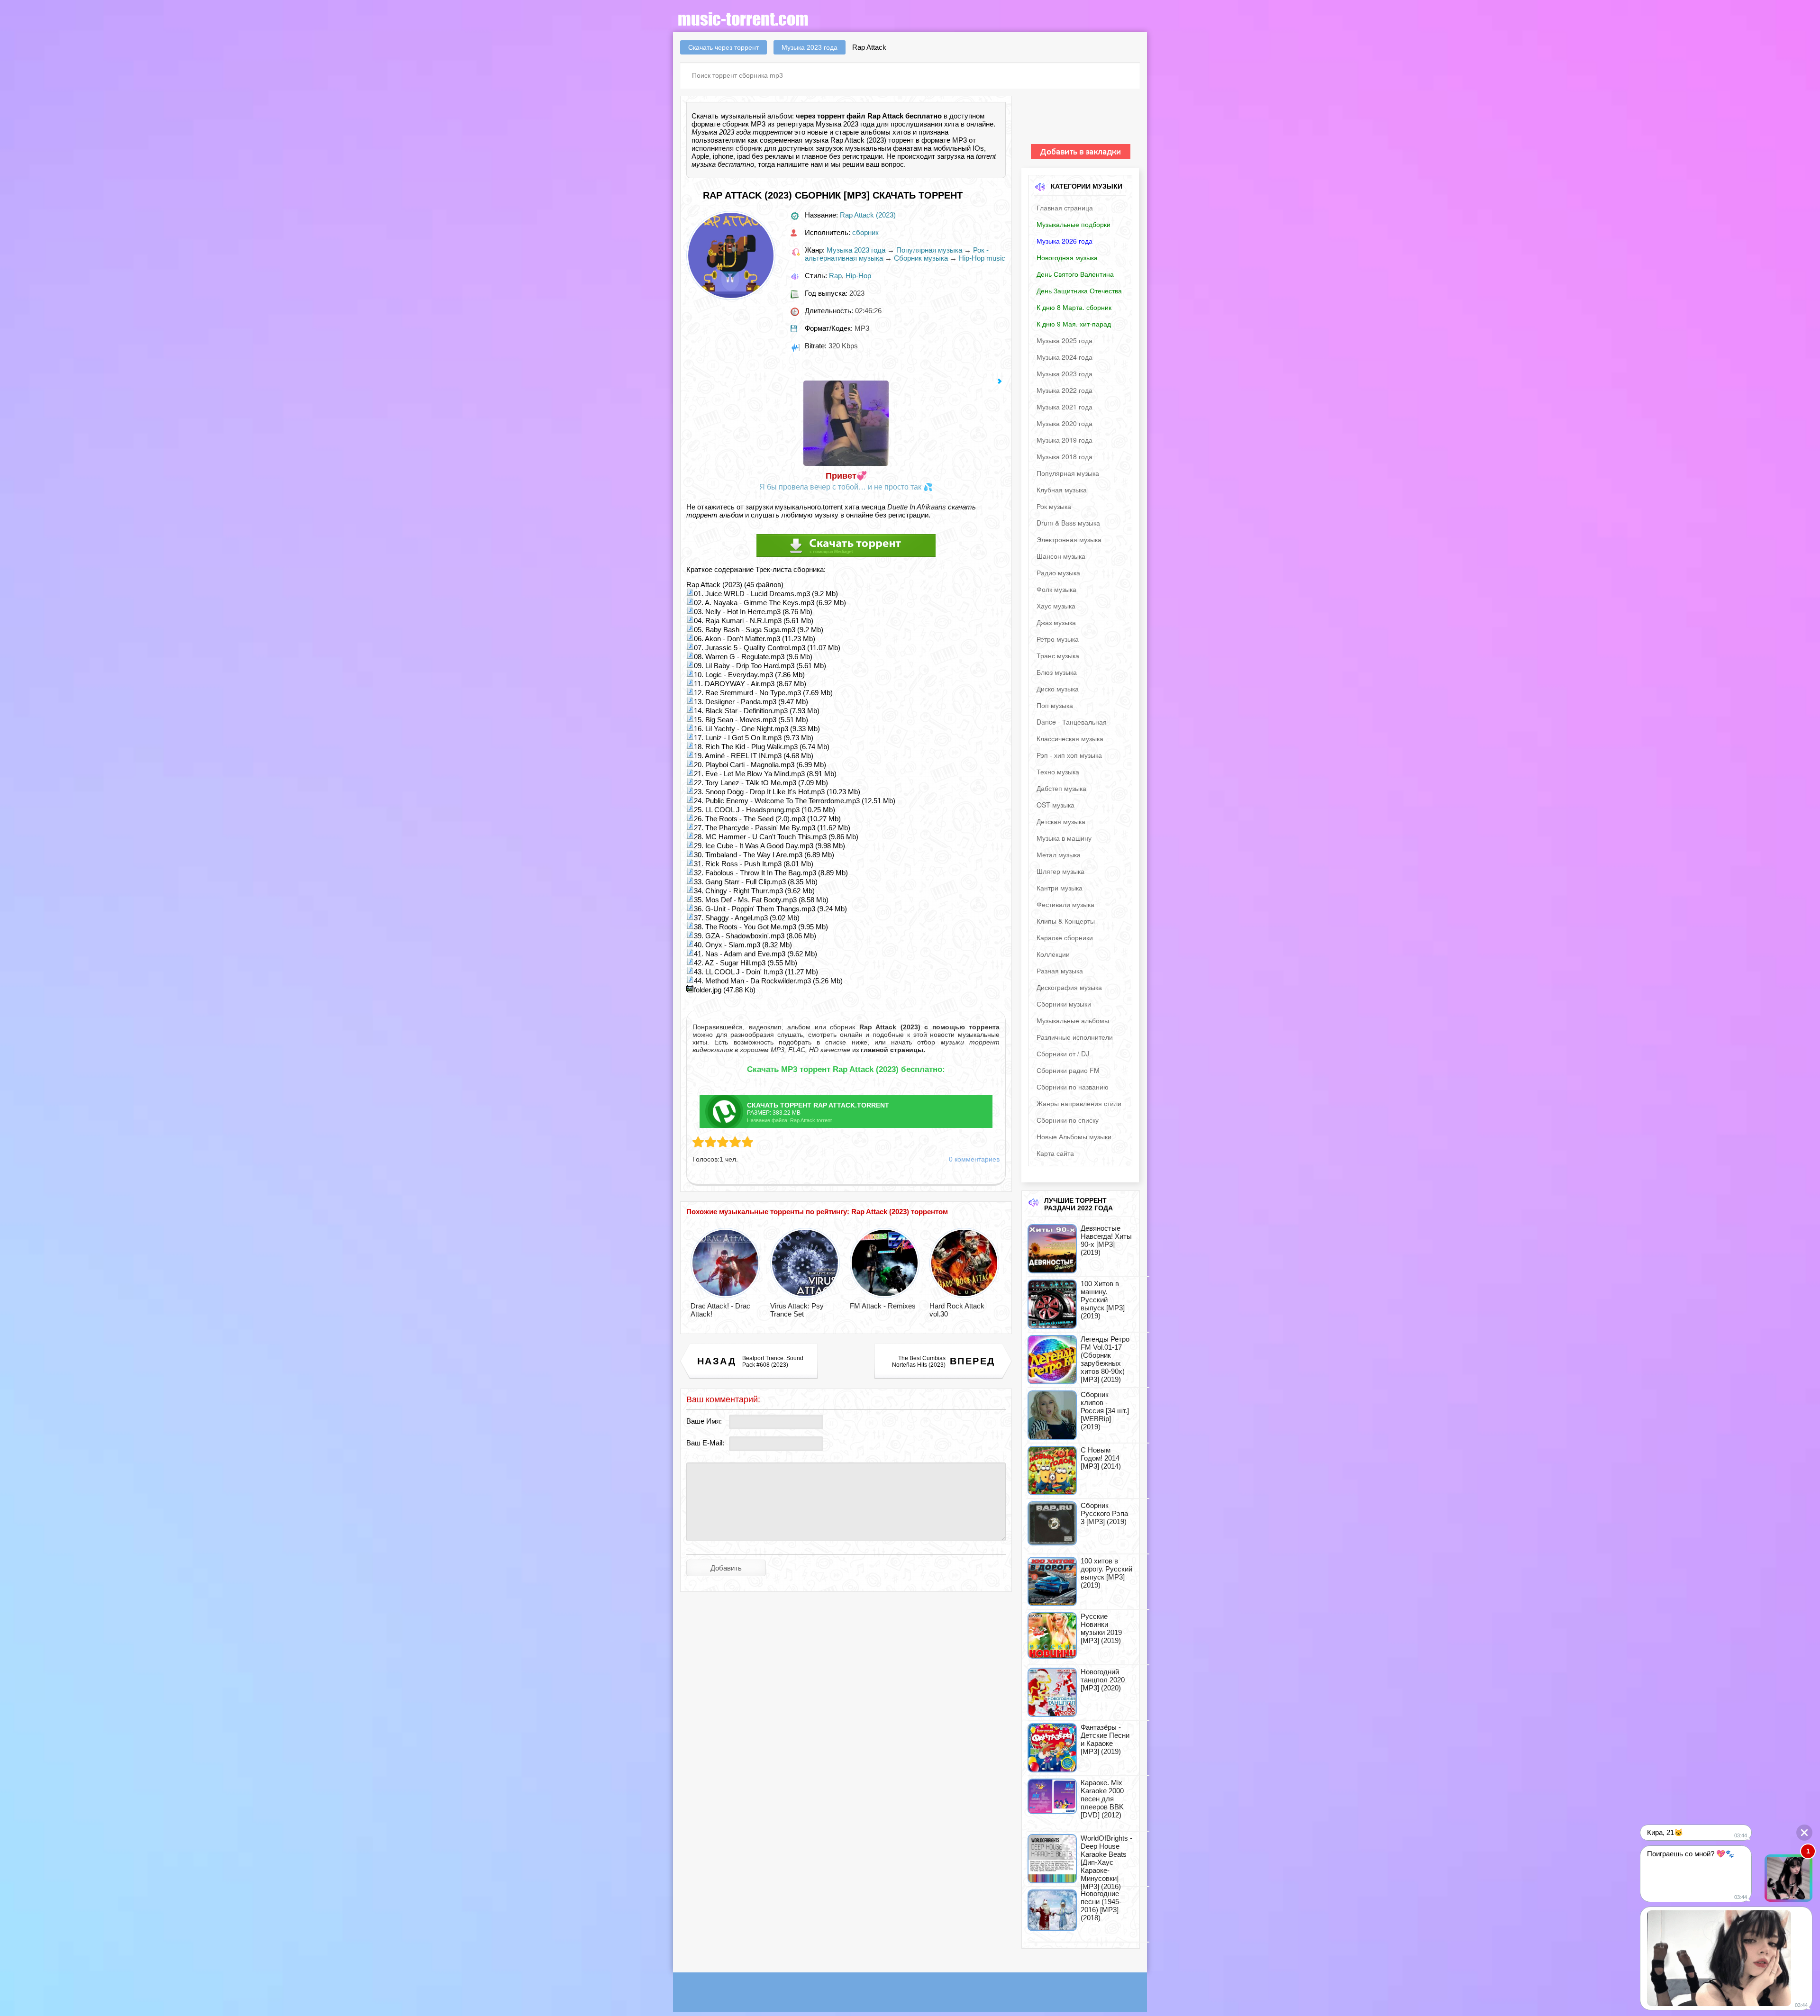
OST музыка (1056, 805)
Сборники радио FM (1068, 1070)
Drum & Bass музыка (1068, 523)
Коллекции (1053, 954)
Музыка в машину (1064, 838)
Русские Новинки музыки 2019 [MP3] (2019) (1101, 1628)
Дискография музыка (1069, 987)
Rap (835, 276)
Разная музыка (1060, 971)
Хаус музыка (1056, 606)
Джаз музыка (1056, 622)
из (888, 1050)
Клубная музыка (1062, 490)
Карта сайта (1055, 1153)
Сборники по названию (1073, 1087)
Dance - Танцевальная (1072, 722)
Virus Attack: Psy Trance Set (797, 1310)
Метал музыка (1059, 854)
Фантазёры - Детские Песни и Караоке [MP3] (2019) (1105, 1739)
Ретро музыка (1058, 639)
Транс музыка (1058, 655)
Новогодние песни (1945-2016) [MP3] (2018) (1101, 1906)
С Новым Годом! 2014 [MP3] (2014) (1101, 1458)
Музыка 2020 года (1065, 423)
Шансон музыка (1061, 556)
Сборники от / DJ (1063, 1053)
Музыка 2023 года (856, 250)
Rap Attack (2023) (868, 215)
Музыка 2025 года (1065, 340)
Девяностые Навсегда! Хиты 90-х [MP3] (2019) (1106, 1240)
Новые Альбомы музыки (1074, 1136)
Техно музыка (1058, 772)
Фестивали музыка (1065, 904)
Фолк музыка (1056, 589)
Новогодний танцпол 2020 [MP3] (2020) (1103, 1680)
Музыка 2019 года (1065, 440)
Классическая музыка (1070, 738)
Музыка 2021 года (1065, 407)
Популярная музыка (929, 250)
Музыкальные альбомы (1073, 1020)
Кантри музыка (1060, 888)
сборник (749, 148)
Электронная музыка (1069, 539)
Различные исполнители (1075, 1037)
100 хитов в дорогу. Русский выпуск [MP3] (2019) (1106, 1573)
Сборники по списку (1068, 1120)
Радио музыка (1058, 572)
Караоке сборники (1065, 937)
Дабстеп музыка (1061, 788)
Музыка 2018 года (1065, 456)
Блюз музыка (1057, 672)
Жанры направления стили (1079, 1103)
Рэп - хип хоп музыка (1069, 755)
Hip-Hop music (982, 258)
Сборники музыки (1064, 1004)
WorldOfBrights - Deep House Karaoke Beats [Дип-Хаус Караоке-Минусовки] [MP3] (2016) (1106, 1862)
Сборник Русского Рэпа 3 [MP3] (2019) (1104, 1513)
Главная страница (1065, 208)
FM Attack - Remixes (883, 1306)
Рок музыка (1054, 506)
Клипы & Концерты (1066, 921)
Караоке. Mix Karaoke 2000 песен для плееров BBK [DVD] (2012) (1102, 1799)
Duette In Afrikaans (917, 507)
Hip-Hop (858, 276)
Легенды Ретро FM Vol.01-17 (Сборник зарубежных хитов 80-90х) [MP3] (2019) (1105, 1359)
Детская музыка (1061, 821)
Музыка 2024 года (1065, 357)
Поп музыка (1055, 705)
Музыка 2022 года (1065, 390)
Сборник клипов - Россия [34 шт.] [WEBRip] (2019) (1105, 1411)
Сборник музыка (921, 258)
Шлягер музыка (1060, 871)
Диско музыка (1058, 689)
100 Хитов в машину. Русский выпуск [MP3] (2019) (1103, 1300)
